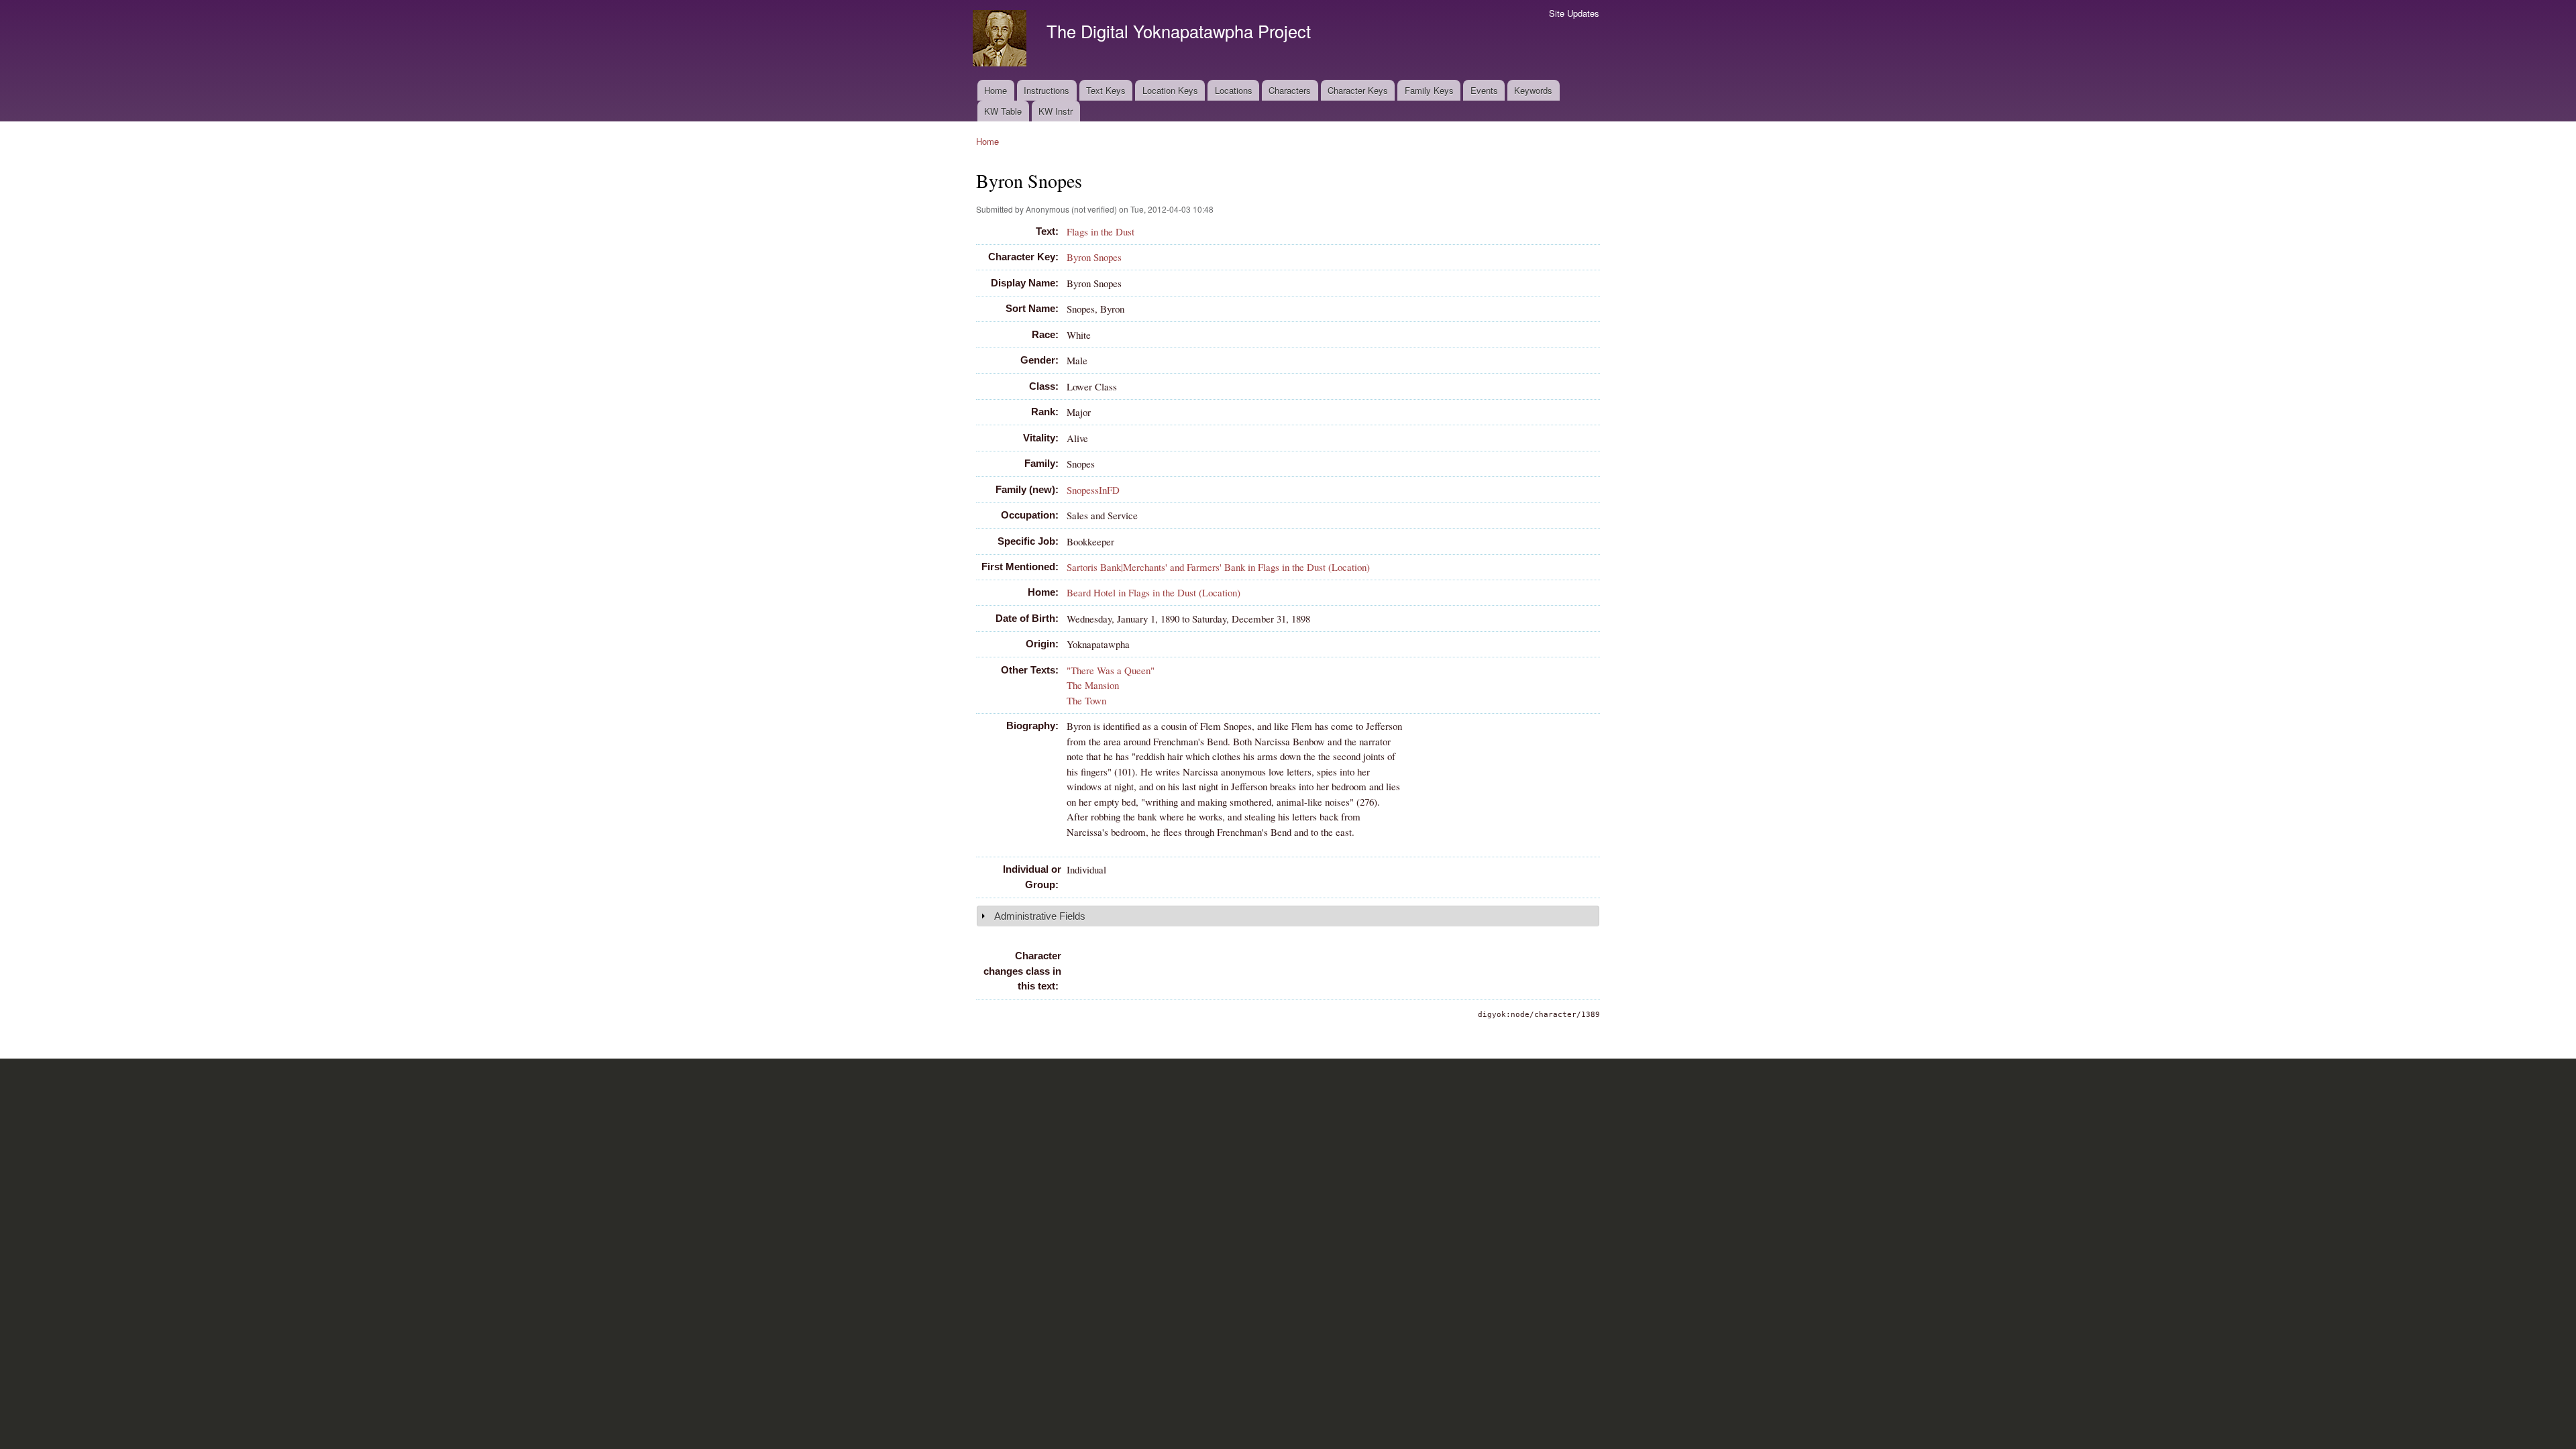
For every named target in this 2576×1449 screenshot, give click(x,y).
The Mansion (1093, 685)
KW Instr (1056, 111)
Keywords (1533, 90)
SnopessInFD (1093, 490)
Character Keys (1358, 90)
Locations (1234, 90)
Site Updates (1574, 13)
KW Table (1003, 111)
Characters (1290, 90)
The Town (1086, 700)
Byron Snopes (1094, 257)
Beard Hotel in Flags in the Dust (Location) (1153, 592)
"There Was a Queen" (1111, 670)
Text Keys (1106, 90)
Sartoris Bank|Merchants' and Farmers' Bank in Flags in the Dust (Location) (1218, 567)
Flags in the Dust (1101, 231)
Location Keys (1170, 90)
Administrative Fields (1040, 916)
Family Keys (1429, 90)
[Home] (1001, 40)
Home (996, 90)
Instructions (1046, 90)
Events (1484, 90)
